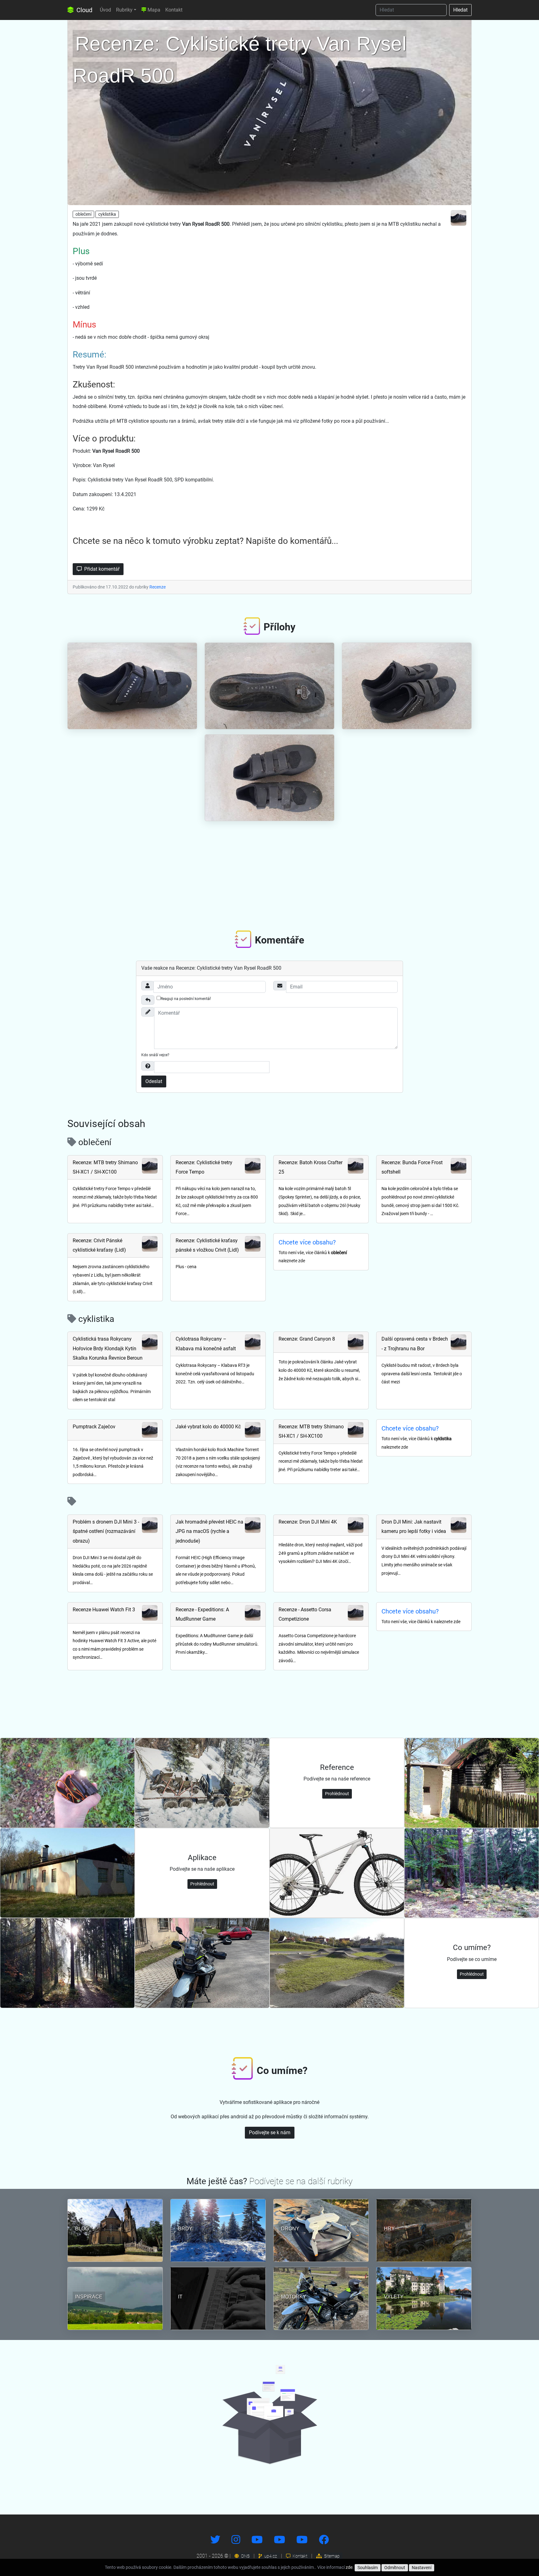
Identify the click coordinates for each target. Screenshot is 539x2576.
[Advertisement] (269, 873)
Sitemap (331, 2556)
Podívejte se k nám (270, 2133)
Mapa (153, 10)
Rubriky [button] (124, 10)
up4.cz (270, 2556)
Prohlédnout (337, 1794)
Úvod (105, 10)
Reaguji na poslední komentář (186, 999)
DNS (245, 2556)
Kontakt (174, 10)
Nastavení (422, 2568)
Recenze (158, 587)
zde (349, 2567)
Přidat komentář (101, 569)
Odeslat (154, 1081)
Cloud (84, 10)
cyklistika (107, 214)
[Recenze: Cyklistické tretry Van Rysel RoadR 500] (269, 111)
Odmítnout (395, 2568)
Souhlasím (368, 2568)
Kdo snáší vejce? (155, 1055)
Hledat (460, 10)
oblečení (83, 214)
